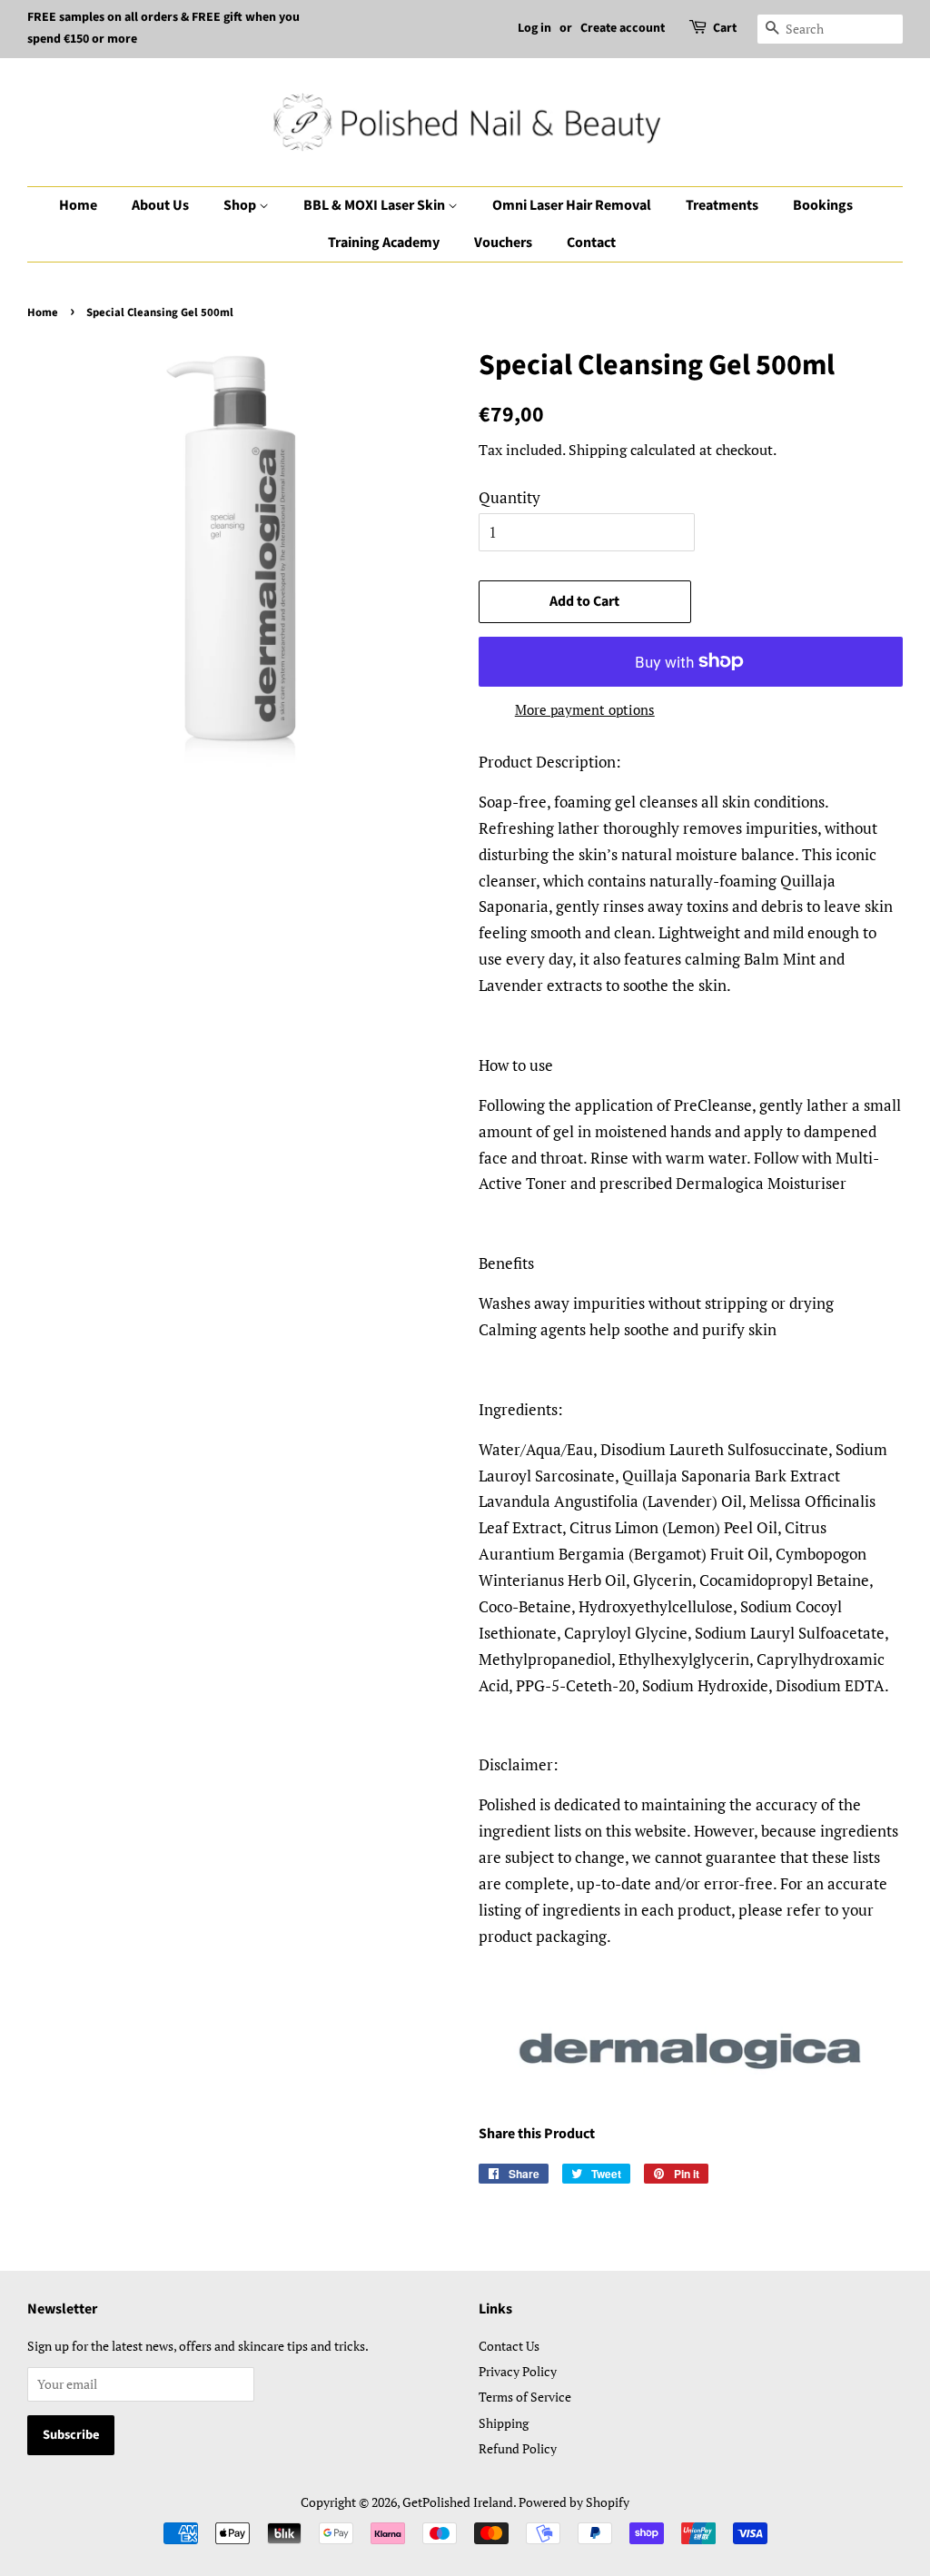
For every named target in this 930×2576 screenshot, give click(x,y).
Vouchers (503, 243)
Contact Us (509, 2346)
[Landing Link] (691, 2049)
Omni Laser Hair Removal (572, 205)
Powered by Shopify (574, 2502)
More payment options (585, 709)
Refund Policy (518, 2448)
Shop (241, 205)
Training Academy (384, 243)
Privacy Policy (518, 2371)
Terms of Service (525, 2397)
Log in (534, 28)
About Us (160, 205)
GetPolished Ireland (458, 2502)
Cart (725, 28)
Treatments (722, 205)
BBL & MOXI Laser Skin (376, 205)
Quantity (510, 497)
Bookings (823, 205)
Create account (623, 28)
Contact (591, 243)
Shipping (598, 450)
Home (78, 205)
